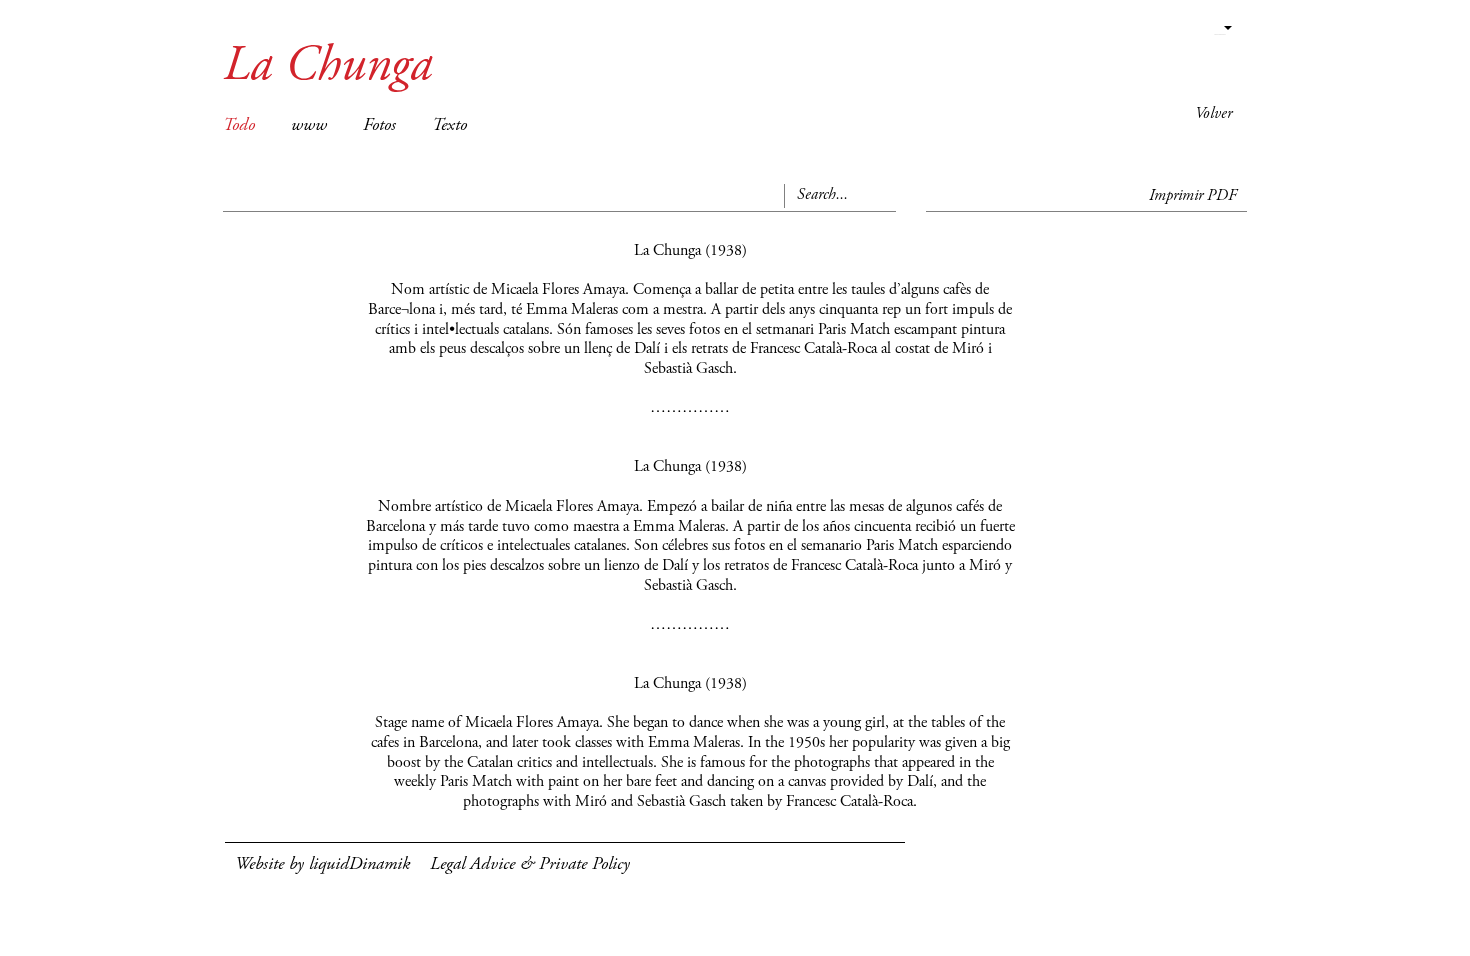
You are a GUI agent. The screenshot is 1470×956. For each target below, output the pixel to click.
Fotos (379, 126)
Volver (1213, 114)
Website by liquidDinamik (322, 865)
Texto (449, 126)
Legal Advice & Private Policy (530, 865)
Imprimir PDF (1193, 196)
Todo (239, 126)
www (309, 126)
